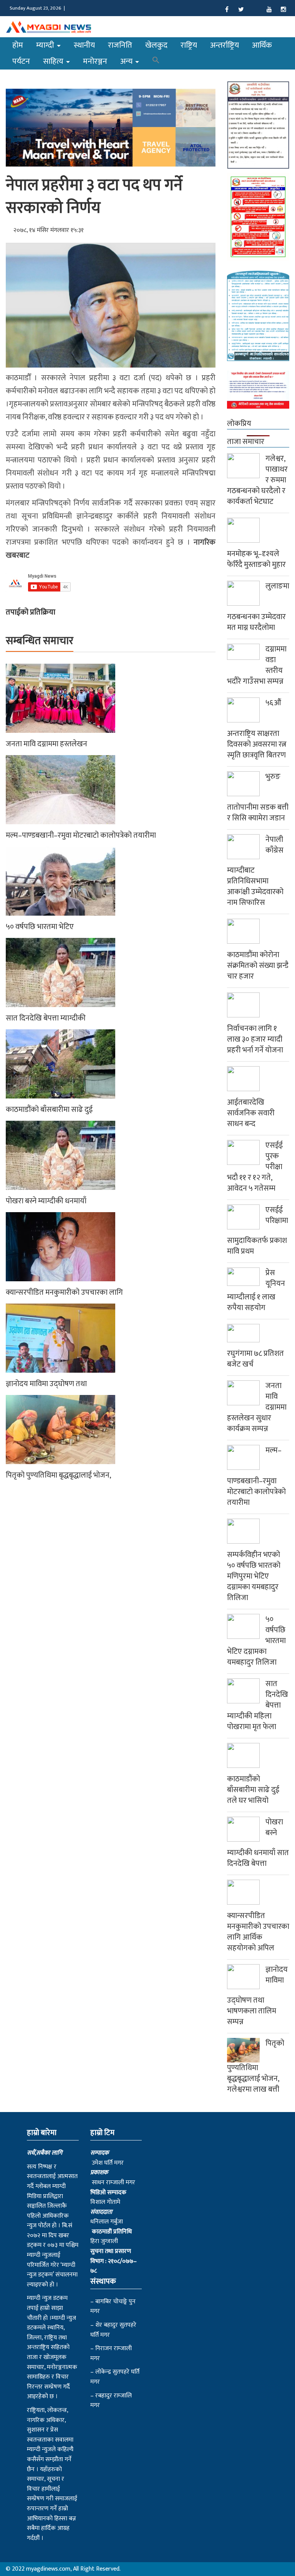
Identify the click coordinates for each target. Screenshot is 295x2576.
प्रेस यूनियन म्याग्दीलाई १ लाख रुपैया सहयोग (256, 1290)
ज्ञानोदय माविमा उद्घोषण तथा (46, 1384)
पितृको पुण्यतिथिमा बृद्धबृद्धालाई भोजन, (58, 1475)
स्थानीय (84, 45)
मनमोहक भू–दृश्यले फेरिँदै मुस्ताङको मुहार (256, 559)
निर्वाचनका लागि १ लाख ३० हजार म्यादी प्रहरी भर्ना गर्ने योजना (255, 1039)
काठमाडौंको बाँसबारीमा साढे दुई (49, 1110)
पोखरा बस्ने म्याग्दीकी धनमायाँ (46, 1201)
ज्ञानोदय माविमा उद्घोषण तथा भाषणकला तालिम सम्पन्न (257, 1996)
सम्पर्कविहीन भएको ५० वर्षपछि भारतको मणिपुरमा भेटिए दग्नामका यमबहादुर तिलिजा (254, 1576)
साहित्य (54, 61)
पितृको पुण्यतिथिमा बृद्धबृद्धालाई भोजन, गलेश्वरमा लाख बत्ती (256, 2066)
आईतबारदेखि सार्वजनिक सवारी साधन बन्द (251, 1113)
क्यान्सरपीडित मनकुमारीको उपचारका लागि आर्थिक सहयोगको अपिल (258, 1932)
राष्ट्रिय (189, 45)
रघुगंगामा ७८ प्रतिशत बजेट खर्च (255, 1359)
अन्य (127, 61)
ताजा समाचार (246, 442)
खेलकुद (156, 45)
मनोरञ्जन (95, 61)
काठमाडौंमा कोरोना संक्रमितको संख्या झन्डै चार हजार (258, 966)
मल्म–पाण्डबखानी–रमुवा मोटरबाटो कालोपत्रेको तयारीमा (81, 835)
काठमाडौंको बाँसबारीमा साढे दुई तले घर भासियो (253, 1790)
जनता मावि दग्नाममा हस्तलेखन (46, 744)
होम (18, 45)
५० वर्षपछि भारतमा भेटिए (40, 927)
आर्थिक (262, 45)
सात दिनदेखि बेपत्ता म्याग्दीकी (46, 1018)
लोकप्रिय (239, 424)
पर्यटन (21, 61)
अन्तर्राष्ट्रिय (225, 45)
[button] (156, 61)
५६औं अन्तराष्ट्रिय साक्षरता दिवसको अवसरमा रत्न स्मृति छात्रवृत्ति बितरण (257, 729)
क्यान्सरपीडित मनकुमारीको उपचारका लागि (64, 1292)
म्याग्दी (46, 45)
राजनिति (120, 45)
